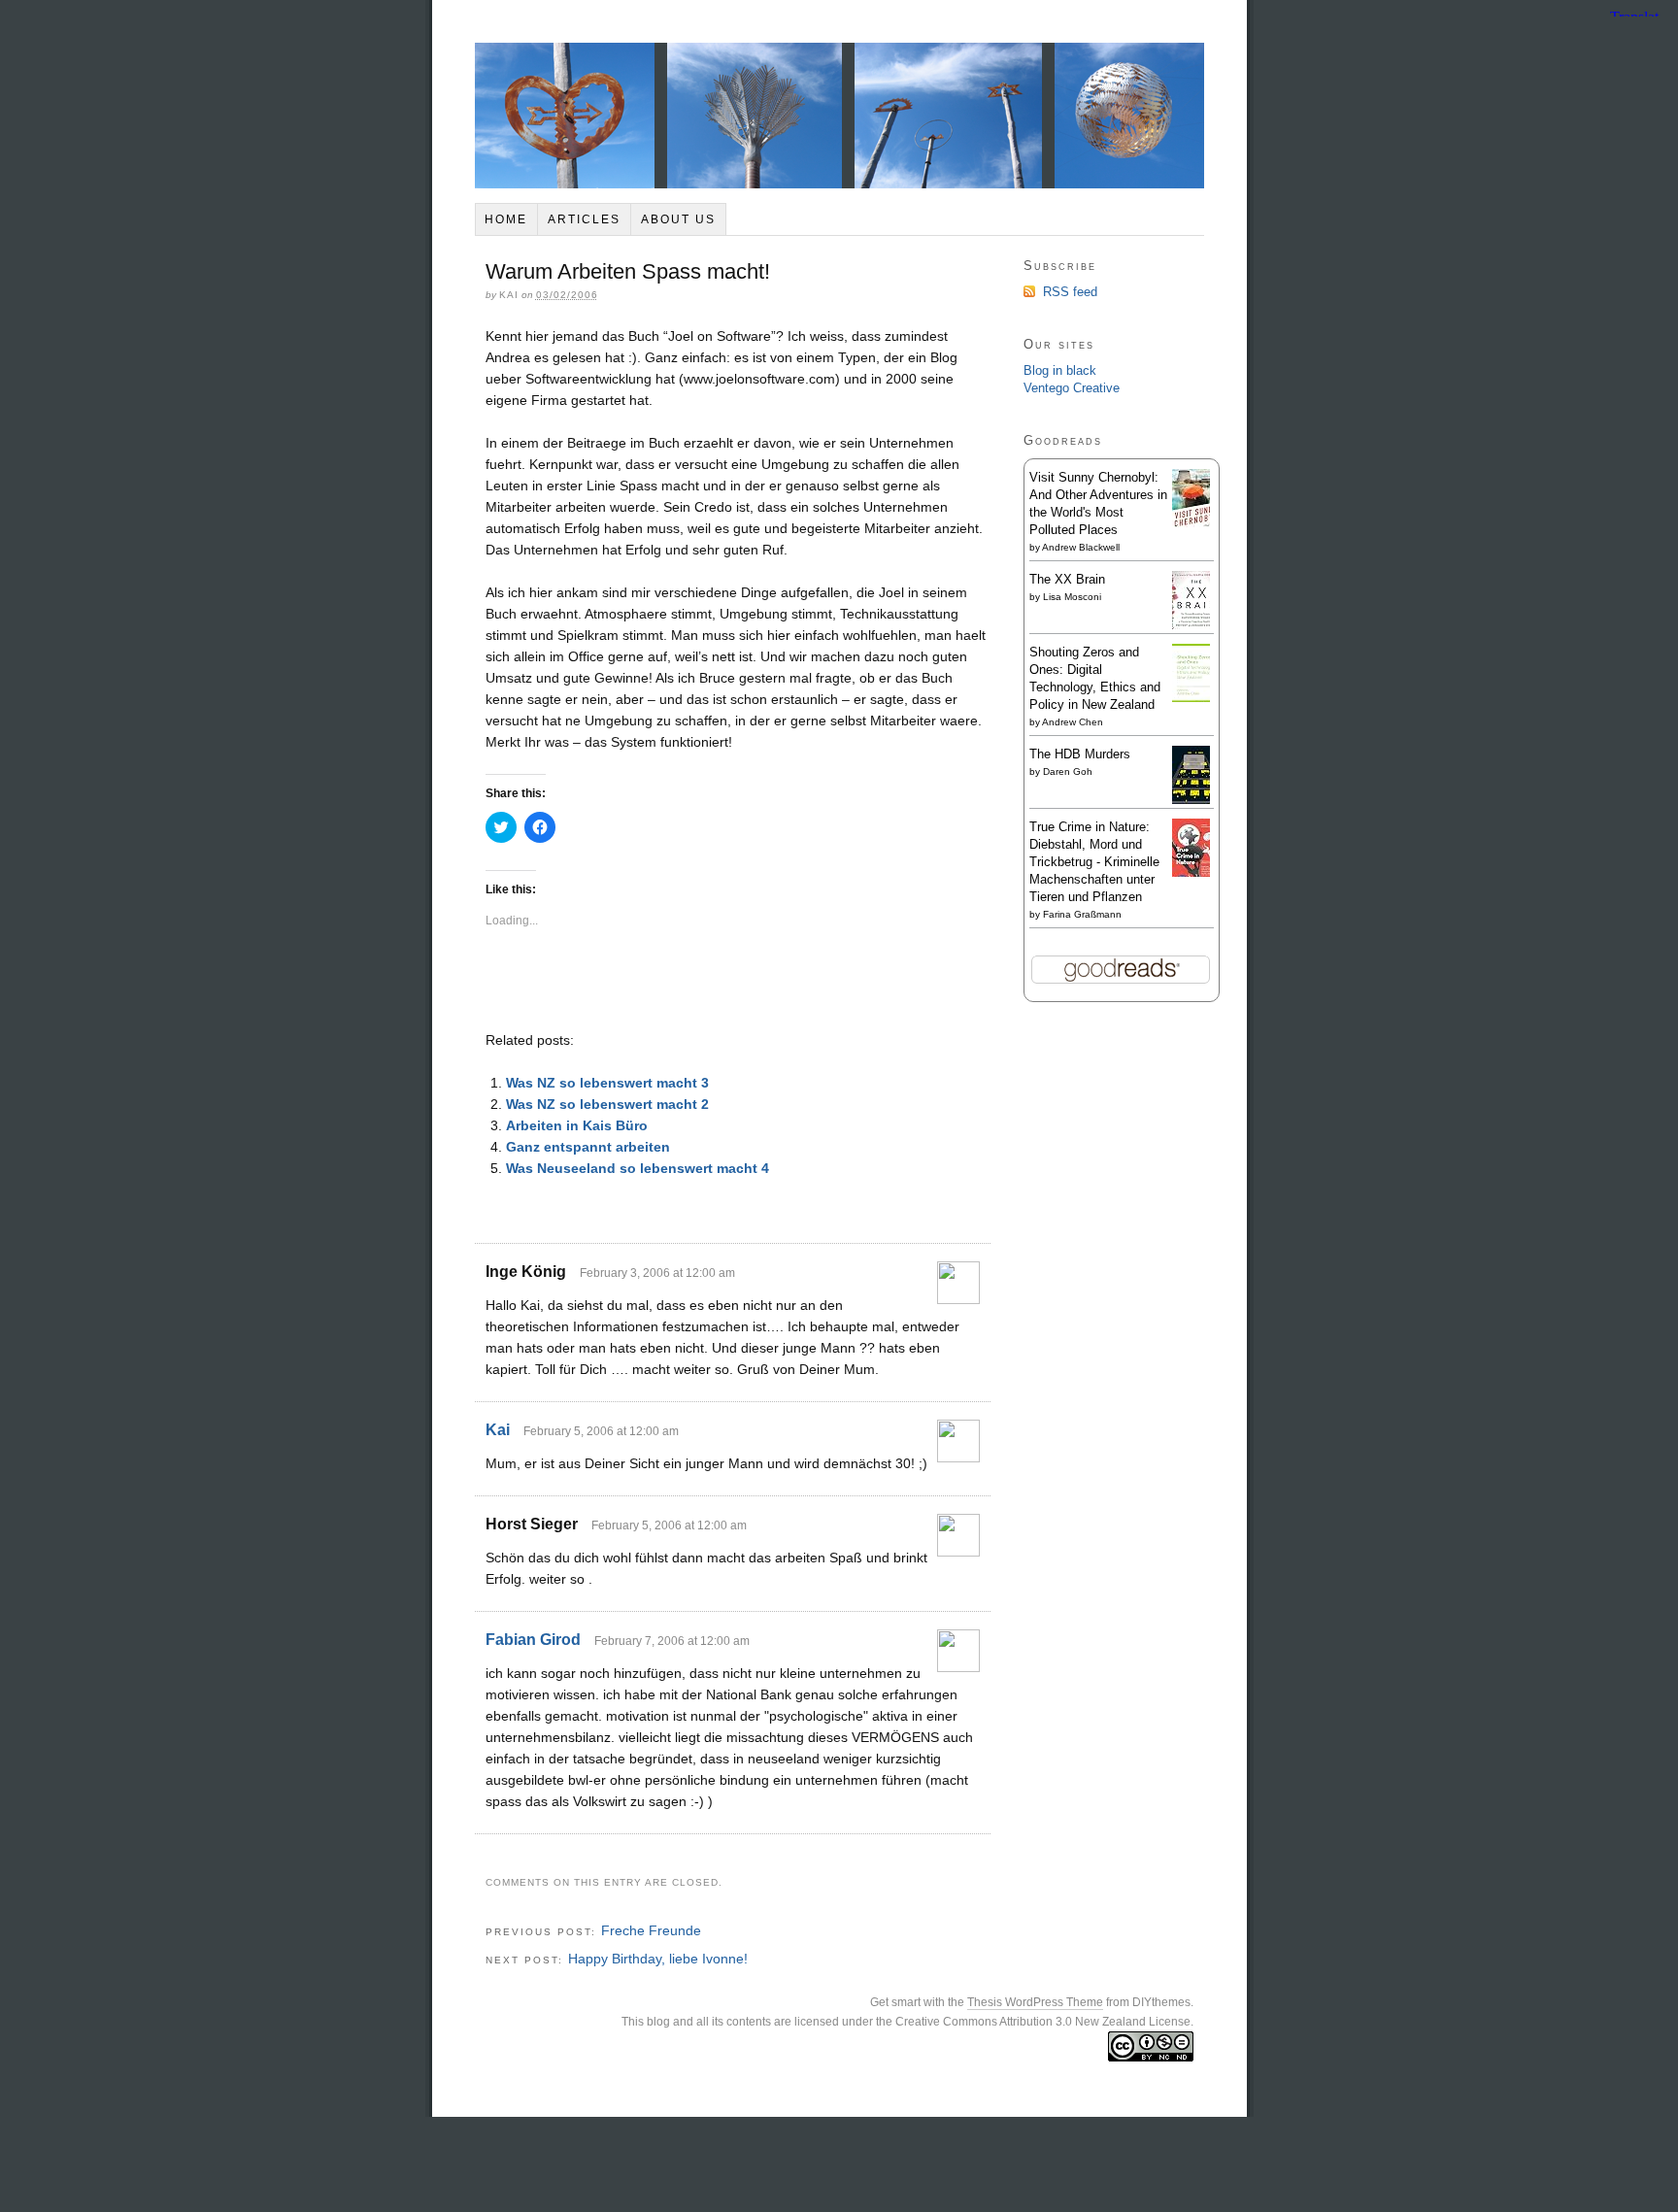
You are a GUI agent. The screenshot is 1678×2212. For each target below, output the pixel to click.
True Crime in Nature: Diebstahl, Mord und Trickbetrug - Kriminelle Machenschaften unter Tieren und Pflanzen (1094, 862)
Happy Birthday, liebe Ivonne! (658, 1959)
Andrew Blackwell (1081, 547)
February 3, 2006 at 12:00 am (657, 1273)
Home (506, 219)
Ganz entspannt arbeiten (588, 1147)
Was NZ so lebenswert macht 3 (607, 1083)
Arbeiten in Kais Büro (577, 1125)
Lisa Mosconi (1072, 597)
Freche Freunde (651, 1930)
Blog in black (1060, 370)
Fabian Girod (533, 1640)
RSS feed (1070, 292)
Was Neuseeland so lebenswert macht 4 (638, 1168)
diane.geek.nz (839, 116)
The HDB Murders (1080, 754)
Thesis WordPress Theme (1035, 2002)
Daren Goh (1068, 771)
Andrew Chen (1073, 722)
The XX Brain (1067, 579)
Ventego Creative (1072, 388)
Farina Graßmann (1082, 914)
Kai (498, 1430)
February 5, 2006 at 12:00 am (601, 1431)
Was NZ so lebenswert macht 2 (607, 1104)
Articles (584, 219)
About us (678, 219)
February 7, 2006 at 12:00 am (672, 1641)
